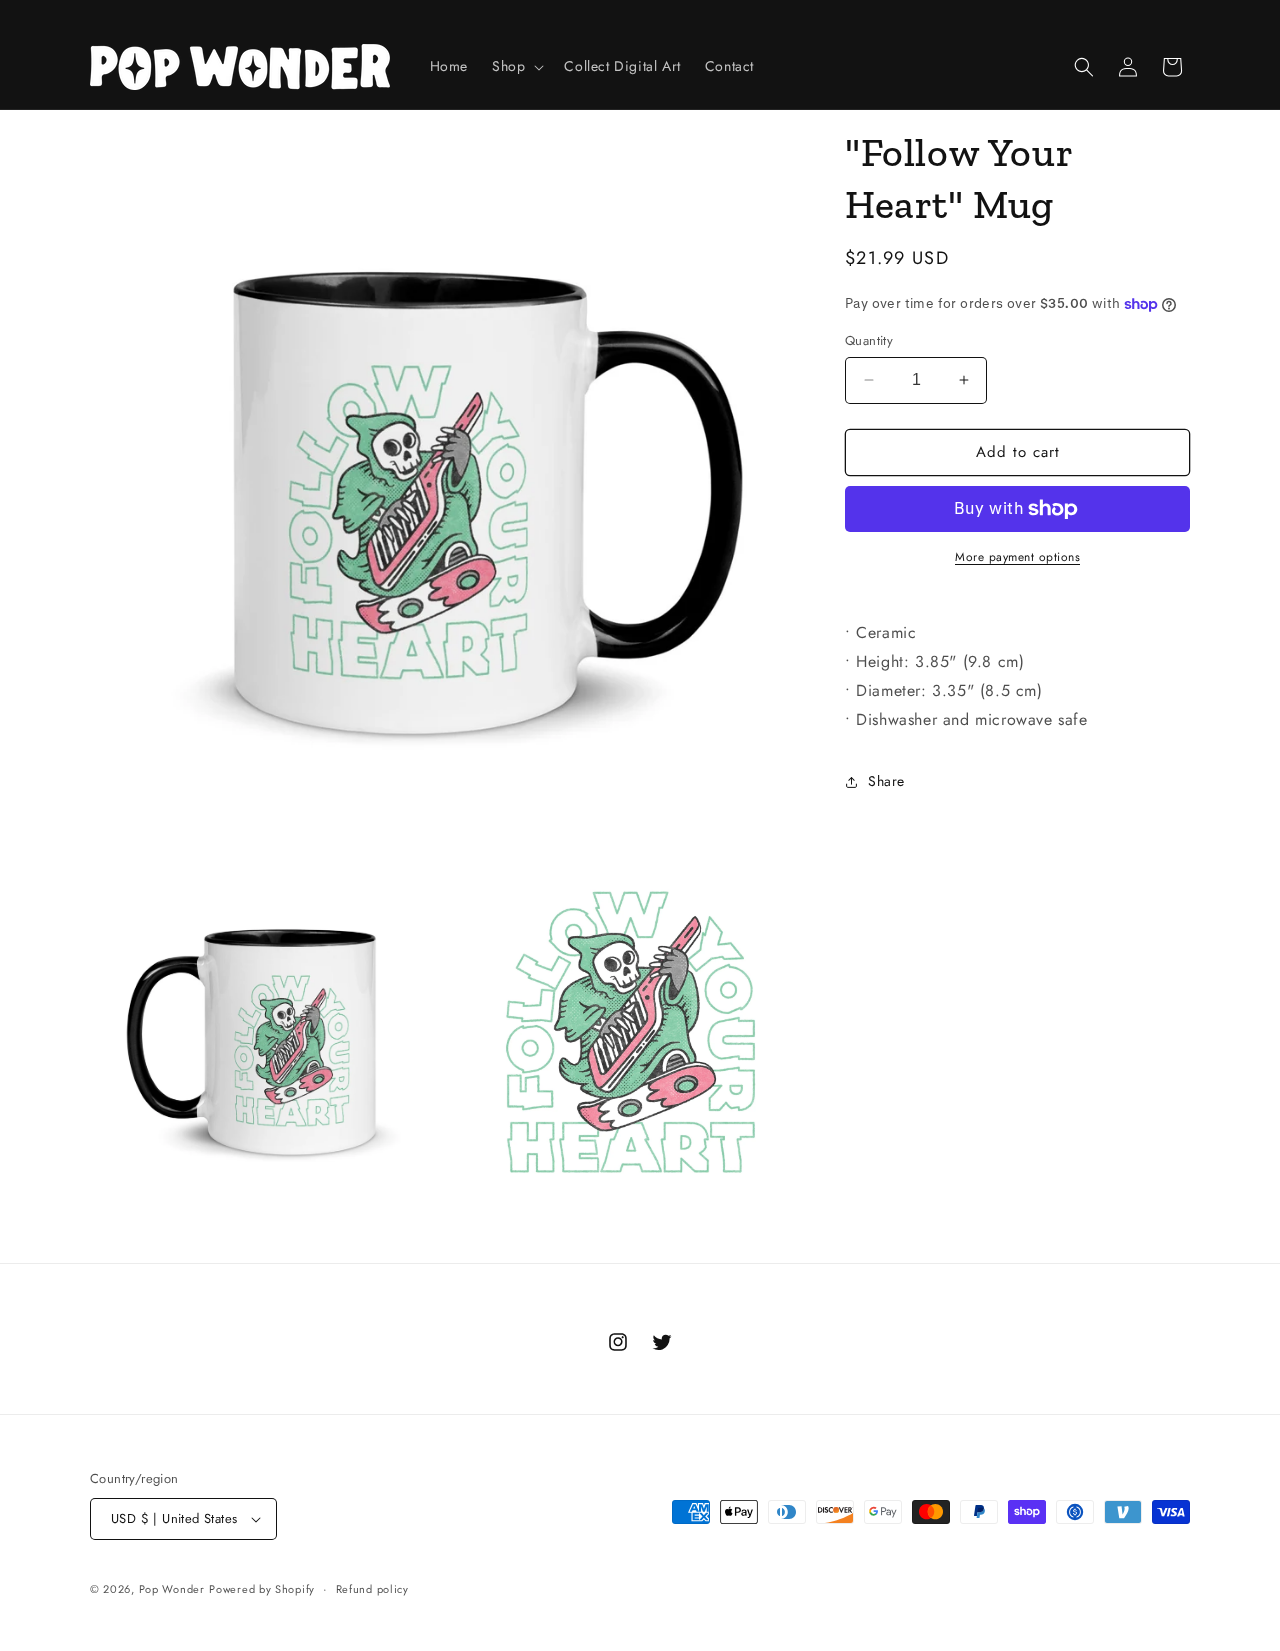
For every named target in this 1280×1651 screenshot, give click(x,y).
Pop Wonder (172, 1589)
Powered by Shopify (262, 1589)
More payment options (1017, 557)
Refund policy (372, 1589)
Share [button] (886, 781)
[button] (516, 66)
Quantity (869, 340)
